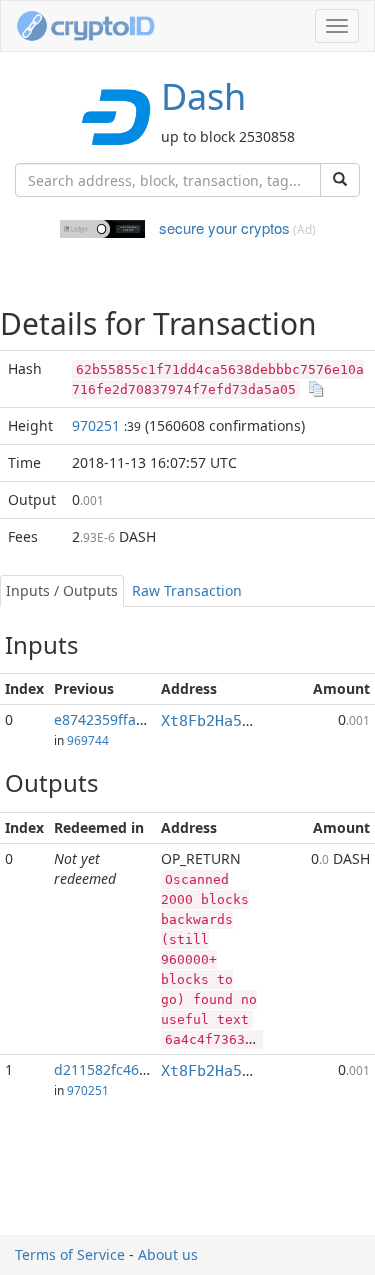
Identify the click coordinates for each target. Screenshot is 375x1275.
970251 (96, 425)
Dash (203, 96)
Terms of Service (70, 1254)
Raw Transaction (187, 590)
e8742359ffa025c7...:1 (126, 719)
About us (168, 1254)
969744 (88, 740)
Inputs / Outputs (62, 590)
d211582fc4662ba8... (123, 1069)
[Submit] (340, 180)
